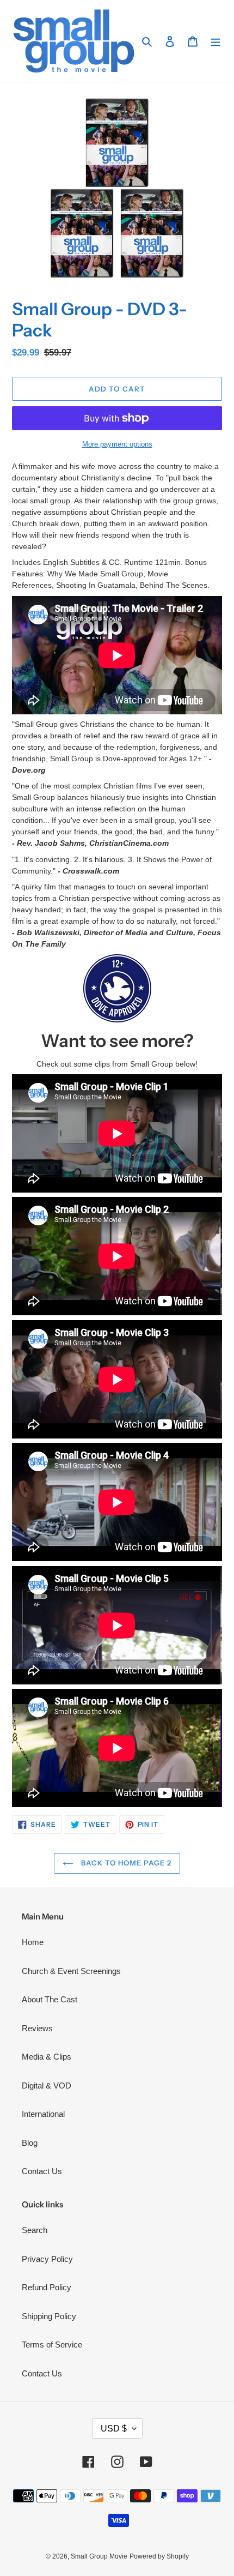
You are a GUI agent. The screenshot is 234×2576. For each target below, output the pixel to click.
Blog (30, 2143)
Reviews (37, 2028)
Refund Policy (47, 2287)
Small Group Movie (99, 2556)
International (43, 2114)
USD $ (114, 2428)
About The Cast (50, 1999)
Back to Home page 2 (125, 1863)
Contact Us (42, 2171)
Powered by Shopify (159, 2556)
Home (33, 1942)
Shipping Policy (49, 2316)
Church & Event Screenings (71, 1971)
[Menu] (215, 41)
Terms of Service (52, 2345)
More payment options (117, 444)
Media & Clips (47, 2057)
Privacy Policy (47, 2259)
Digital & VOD (47, 2086)
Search (35, 2230)
